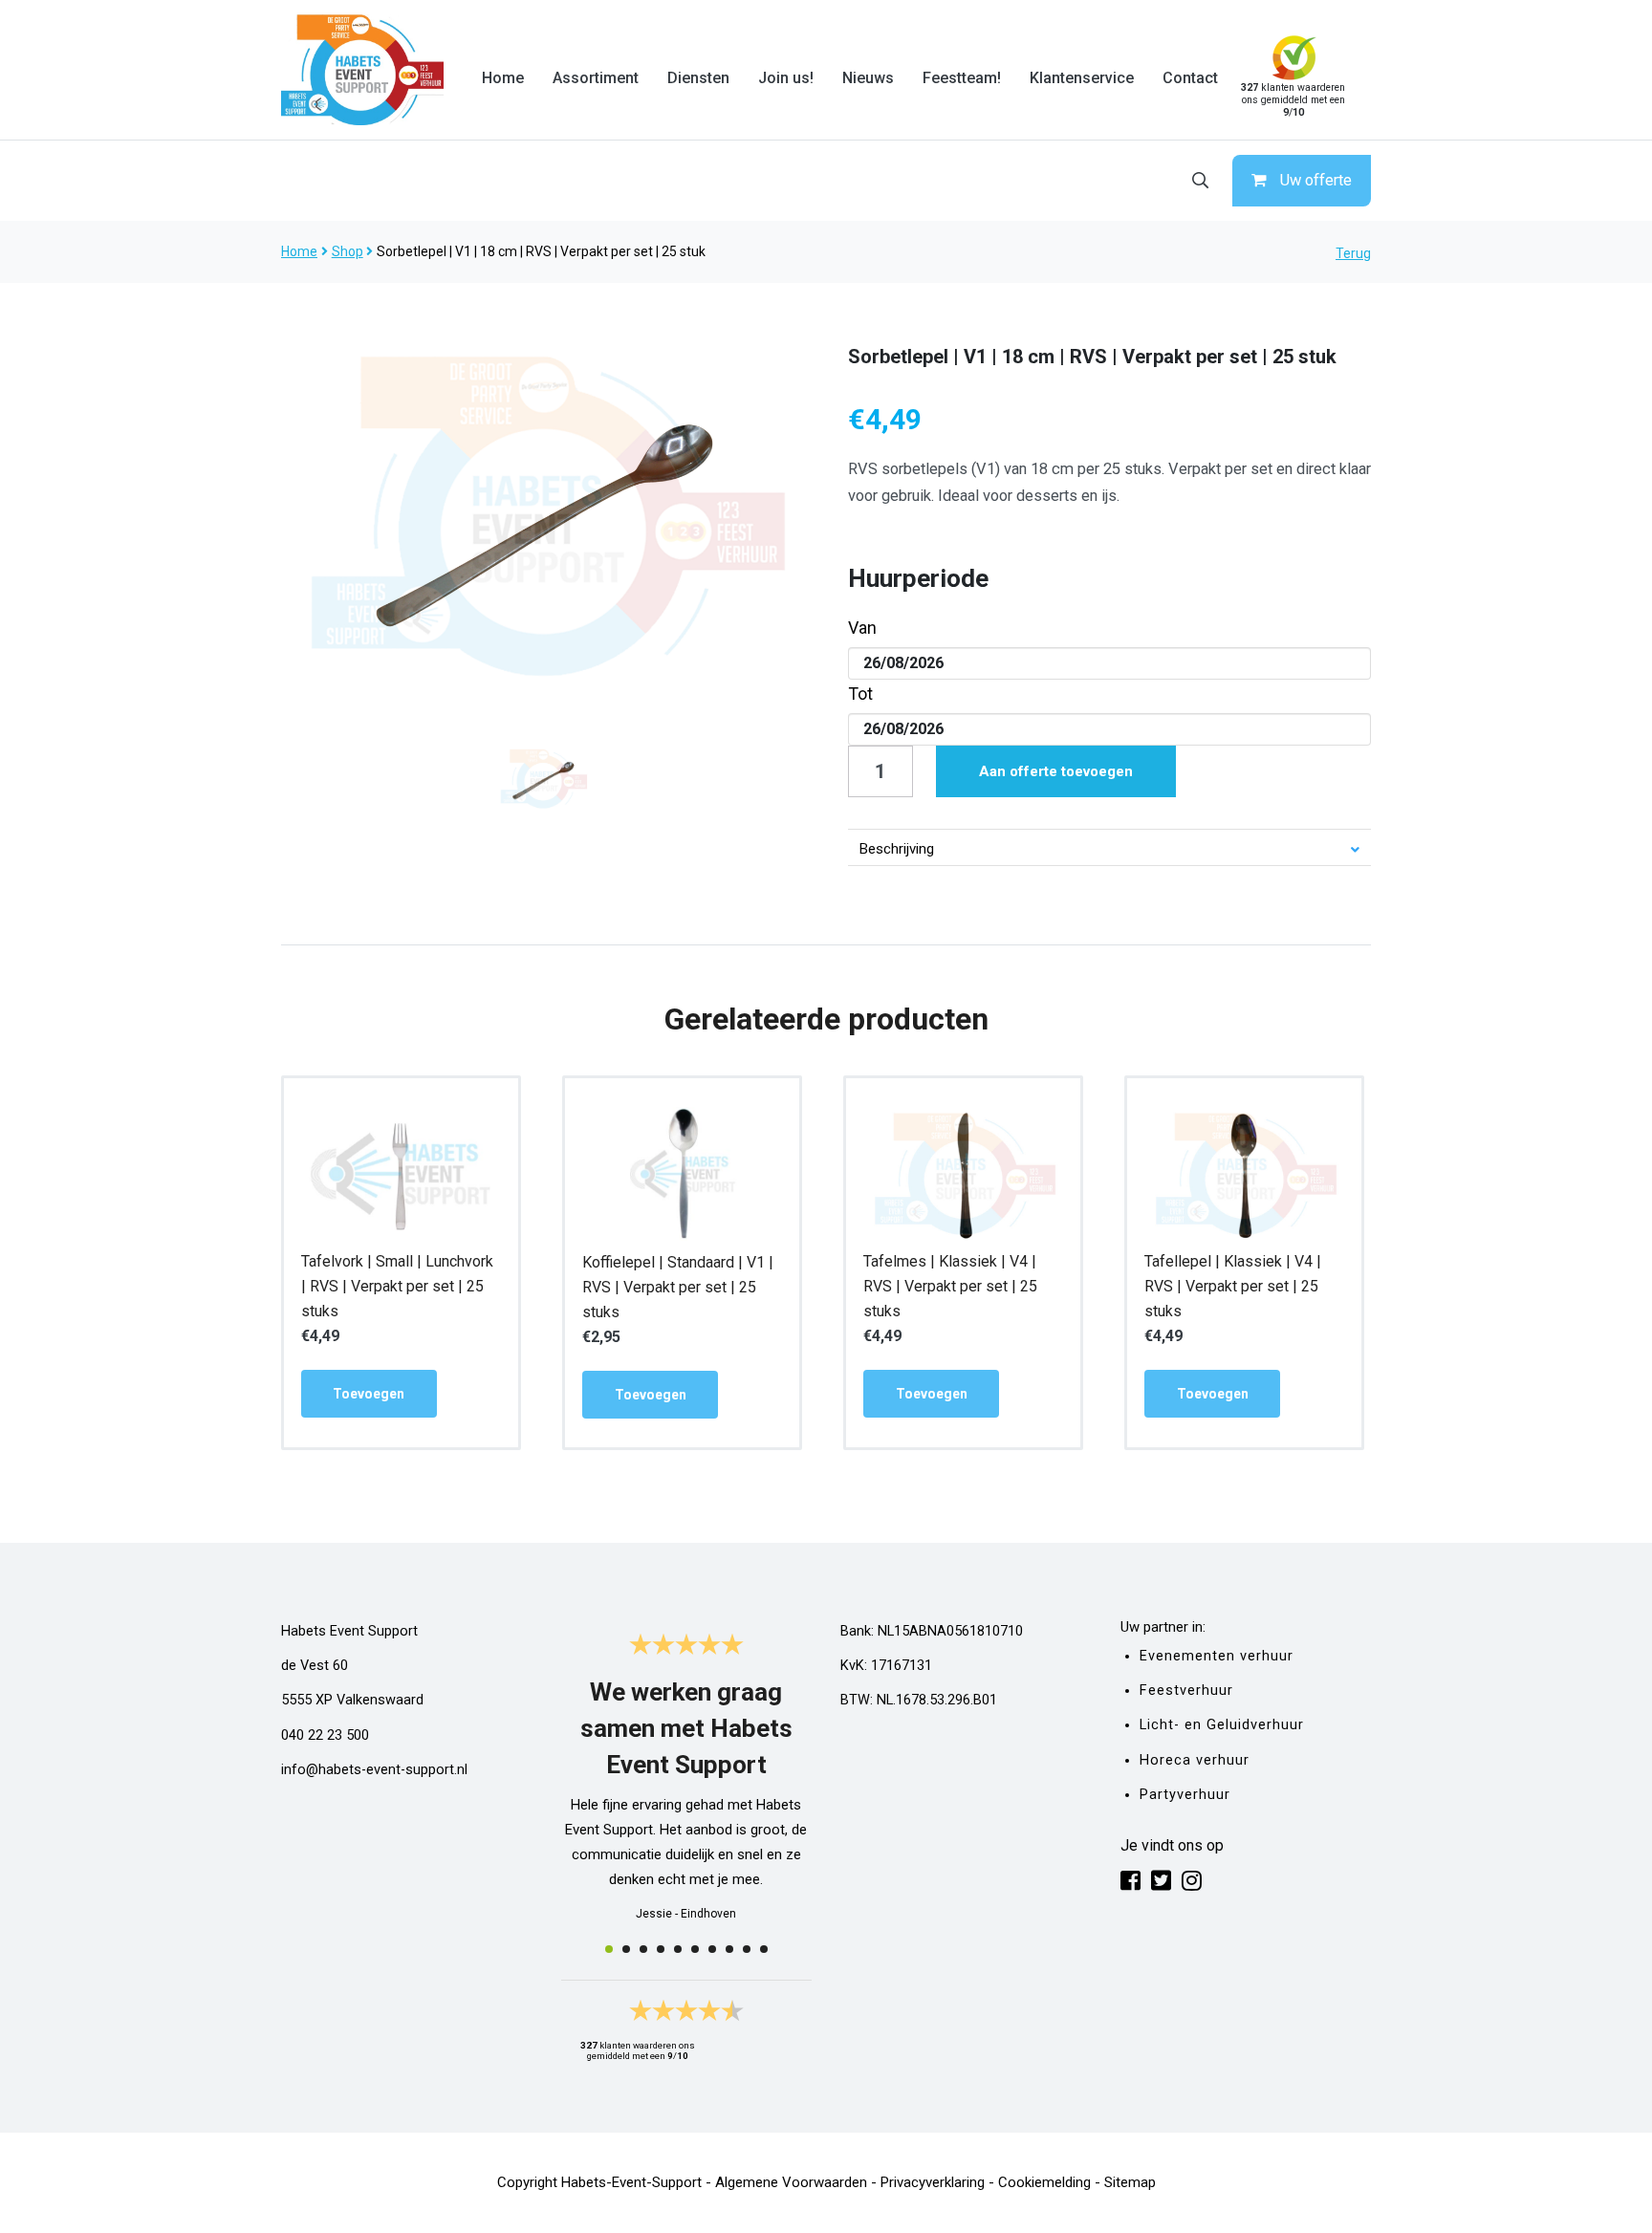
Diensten (698, 78)
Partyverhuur (1185, 1795)
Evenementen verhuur (1217, 1656)
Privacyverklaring (933, 2182)
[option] (543, 515)
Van (862, 628)
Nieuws (868, 78)
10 (764, 1949)
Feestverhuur (1186, 1691)
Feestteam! (962, 78)
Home (503, 78)
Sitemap (1130, 2182)
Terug (1353, 253)
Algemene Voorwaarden (791, 2182)
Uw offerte (1316, 180)
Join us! (786, 78)
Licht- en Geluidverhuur (1222, 1725)
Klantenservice (1082, 78)
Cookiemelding (1044, 2182)
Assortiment (596, 78)
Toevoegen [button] (369, 1394)
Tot (860, 694)
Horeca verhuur (1195, 1760)
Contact (1190, 78)
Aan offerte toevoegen (1056, 771)
